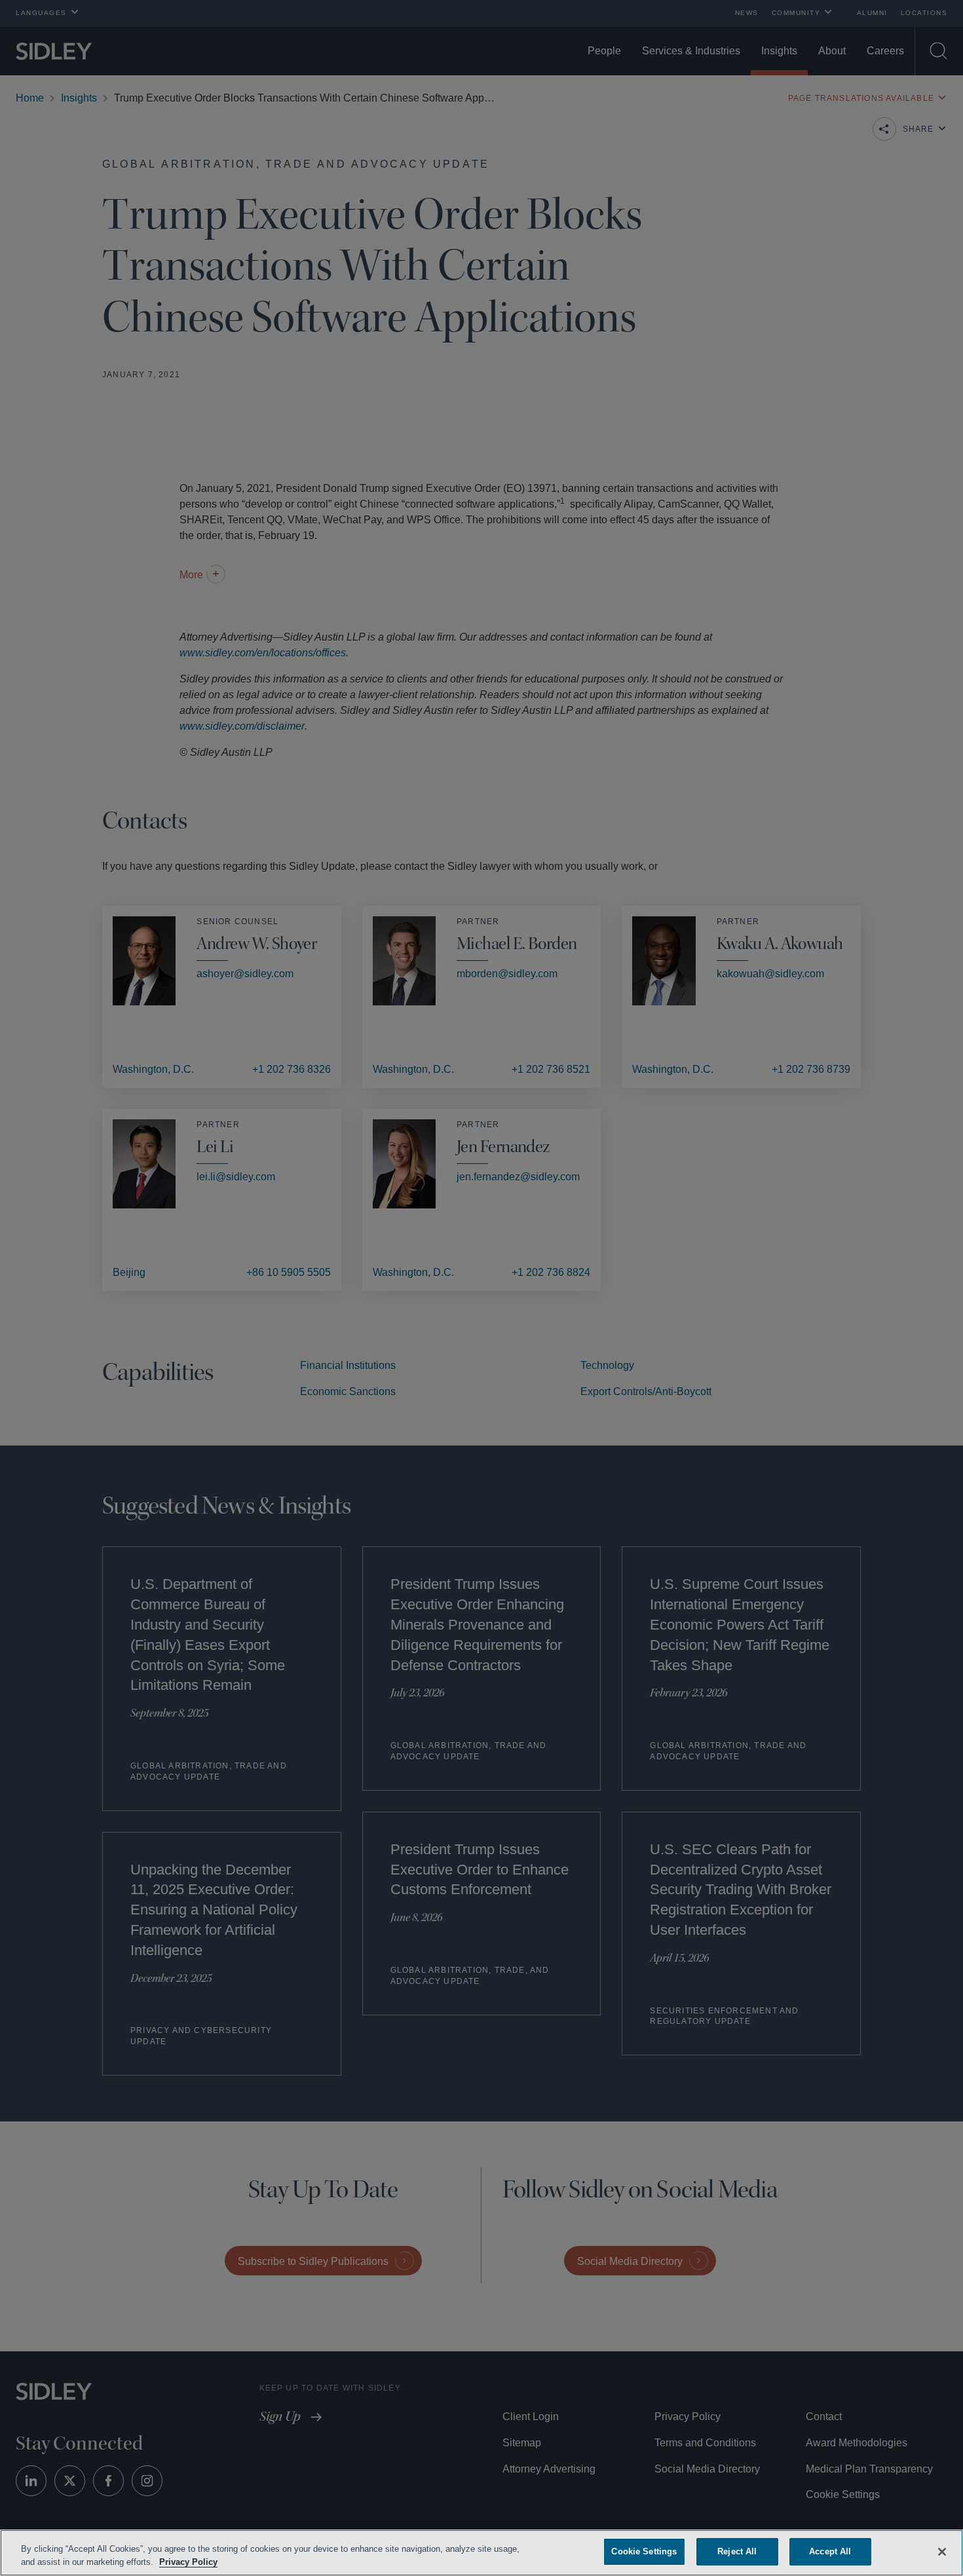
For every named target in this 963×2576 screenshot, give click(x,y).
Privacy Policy (218, 2562)
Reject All (737, 2551)
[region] (481, 2553)
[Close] (942, 2550)
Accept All (830, 2551)
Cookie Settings (644, 2551)
